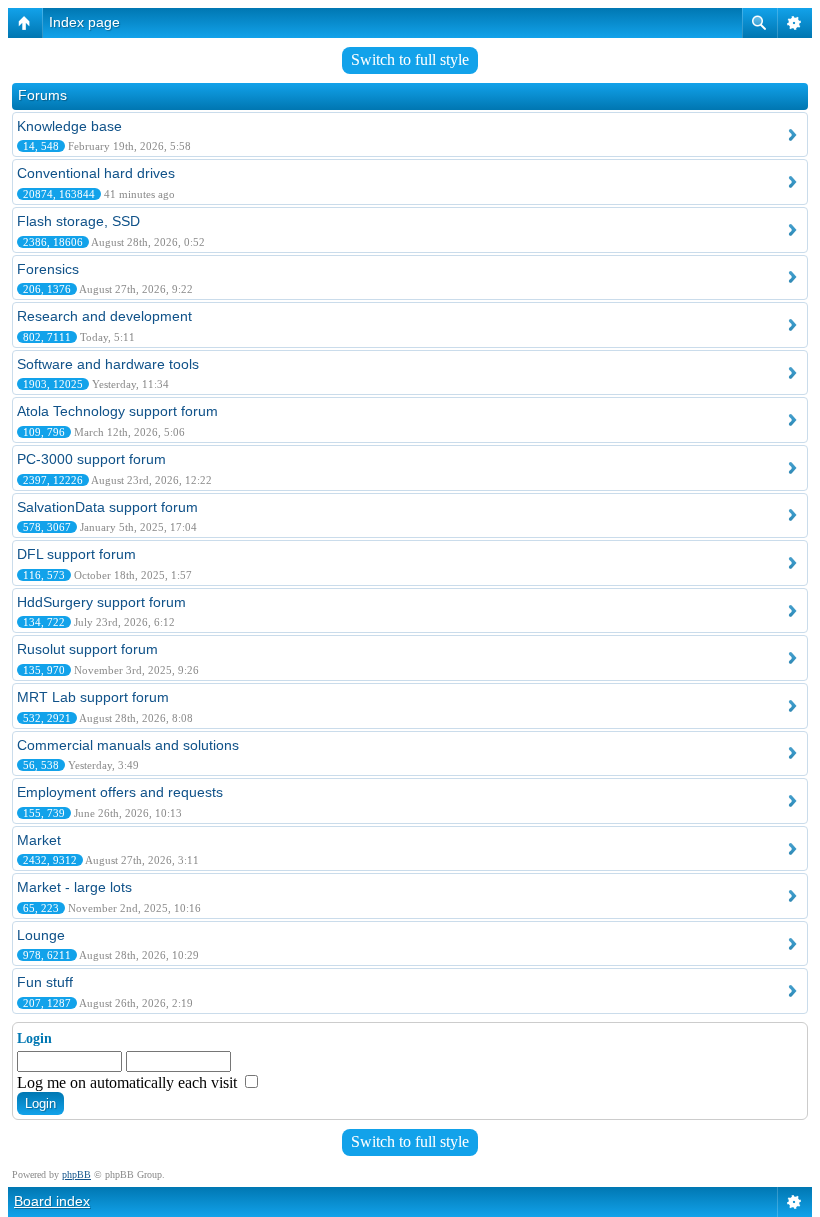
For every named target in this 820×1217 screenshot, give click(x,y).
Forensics (48, 269)
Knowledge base (69, 126)
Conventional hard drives (96, 173)
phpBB (76, 1174)
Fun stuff (45, 982)
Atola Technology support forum (117, 411)
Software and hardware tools (108, 364)
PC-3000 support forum (91, 459)
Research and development (104, 316)
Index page (84, 22)
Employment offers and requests (120, 792)
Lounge (41, 935)
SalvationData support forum (107, 507)
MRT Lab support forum (93, 697)
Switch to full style (410, 59)
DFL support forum (76, 554)
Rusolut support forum (87, 649)
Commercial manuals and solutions (128, 745)
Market (39, 840)
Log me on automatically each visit (129, 1082)
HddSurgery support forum (101, 602)
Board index (52, 1201)
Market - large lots (74, 887)
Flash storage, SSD (78, 221)
